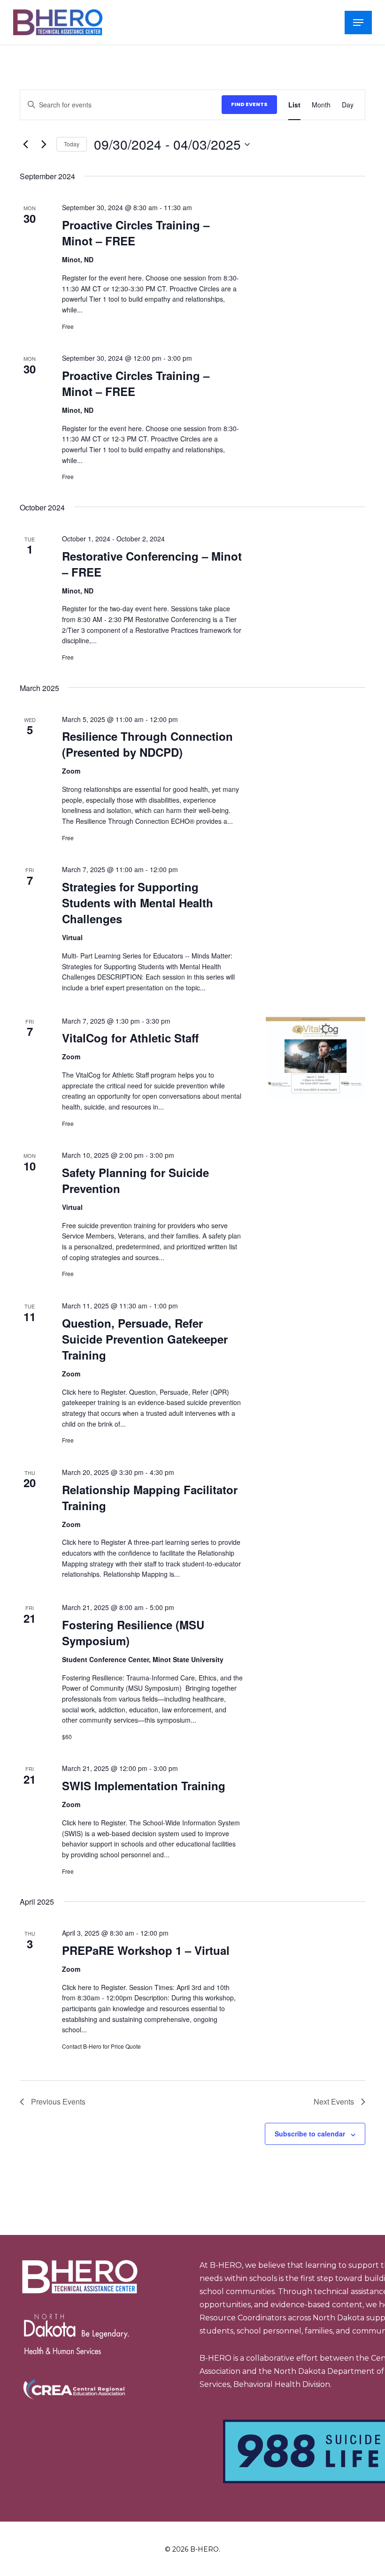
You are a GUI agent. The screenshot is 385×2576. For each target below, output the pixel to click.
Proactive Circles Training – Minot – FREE (136, 233)
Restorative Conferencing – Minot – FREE (152, 564)
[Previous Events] (25, 144)
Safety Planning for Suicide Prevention (135, 1180)
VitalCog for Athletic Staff (130, 1038)
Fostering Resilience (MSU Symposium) (133, 1633)
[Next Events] (44, 144)
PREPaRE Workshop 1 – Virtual (146, 1950)
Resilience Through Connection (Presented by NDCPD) (147, 744)
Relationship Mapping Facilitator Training (150, 1497)
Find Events (249, 104)
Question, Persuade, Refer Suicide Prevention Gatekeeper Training (145, 1339)
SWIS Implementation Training (144, 1786)
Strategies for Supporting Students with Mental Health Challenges (138, 903)
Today (72, 144)
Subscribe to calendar (310, 2134)
